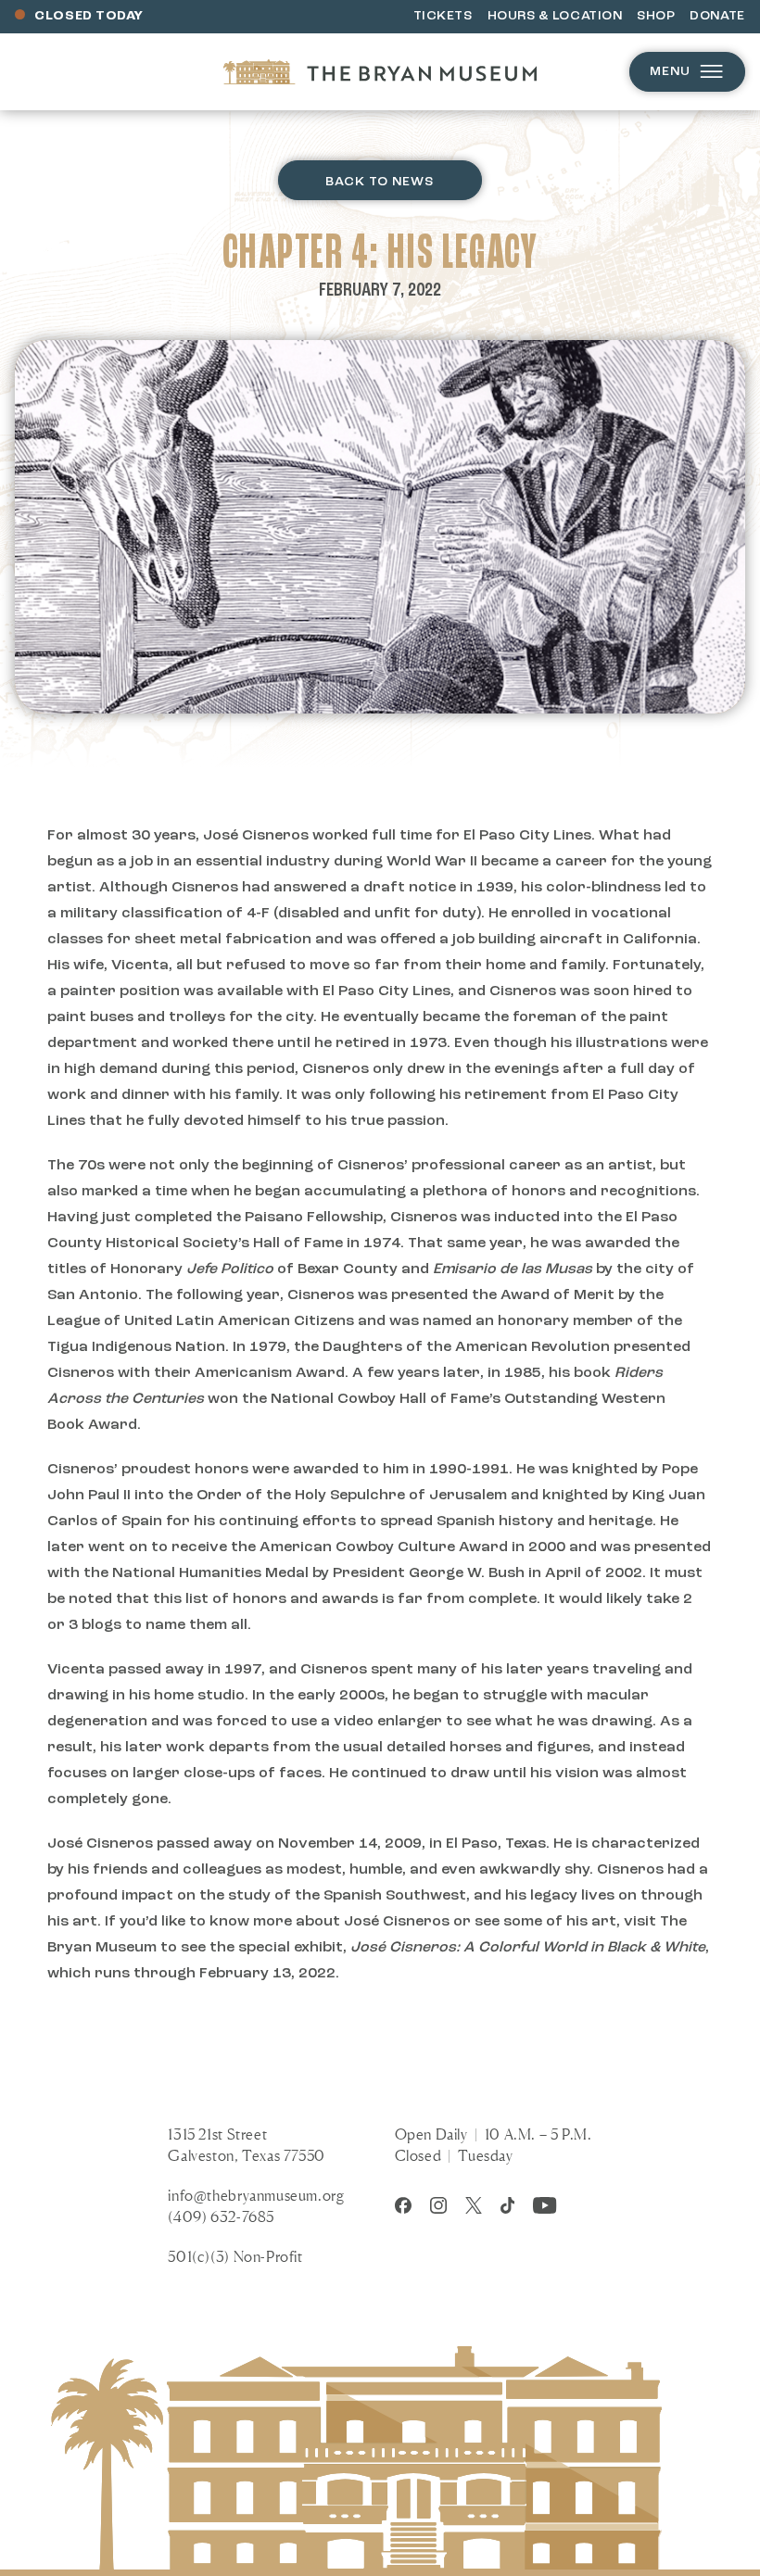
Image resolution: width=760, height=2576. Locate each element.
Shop (656, 16)
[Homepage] (380, 72)
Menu (670, 72)
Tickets (443, 16)
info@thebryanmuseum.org (256, 2195)
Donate (717, 16)
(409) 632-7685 (221, 2216)
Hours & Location (555, 16)
